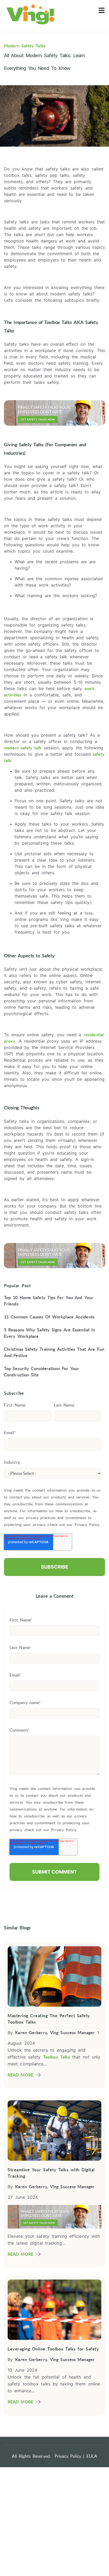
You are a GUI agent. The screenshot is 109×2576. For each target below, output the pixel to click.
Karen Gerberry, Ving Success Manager (55, 2033)
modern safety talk (23, 748)
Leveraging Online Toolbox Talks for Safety (53, 2349)
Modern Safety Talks (25, 46)
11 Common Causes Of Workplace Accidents (49, 1317)
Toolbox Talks (56, 2057)
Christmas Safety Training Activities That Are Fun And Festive (54, 1352)
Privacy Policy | (70, 2456)
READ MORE (21, 2075)
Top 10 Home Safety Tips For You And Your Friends (49, 1301)
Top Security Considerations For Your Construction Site (42, 1372)
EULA (92, 2456)
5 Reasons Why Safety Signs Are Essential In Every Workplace (49, 1333)
